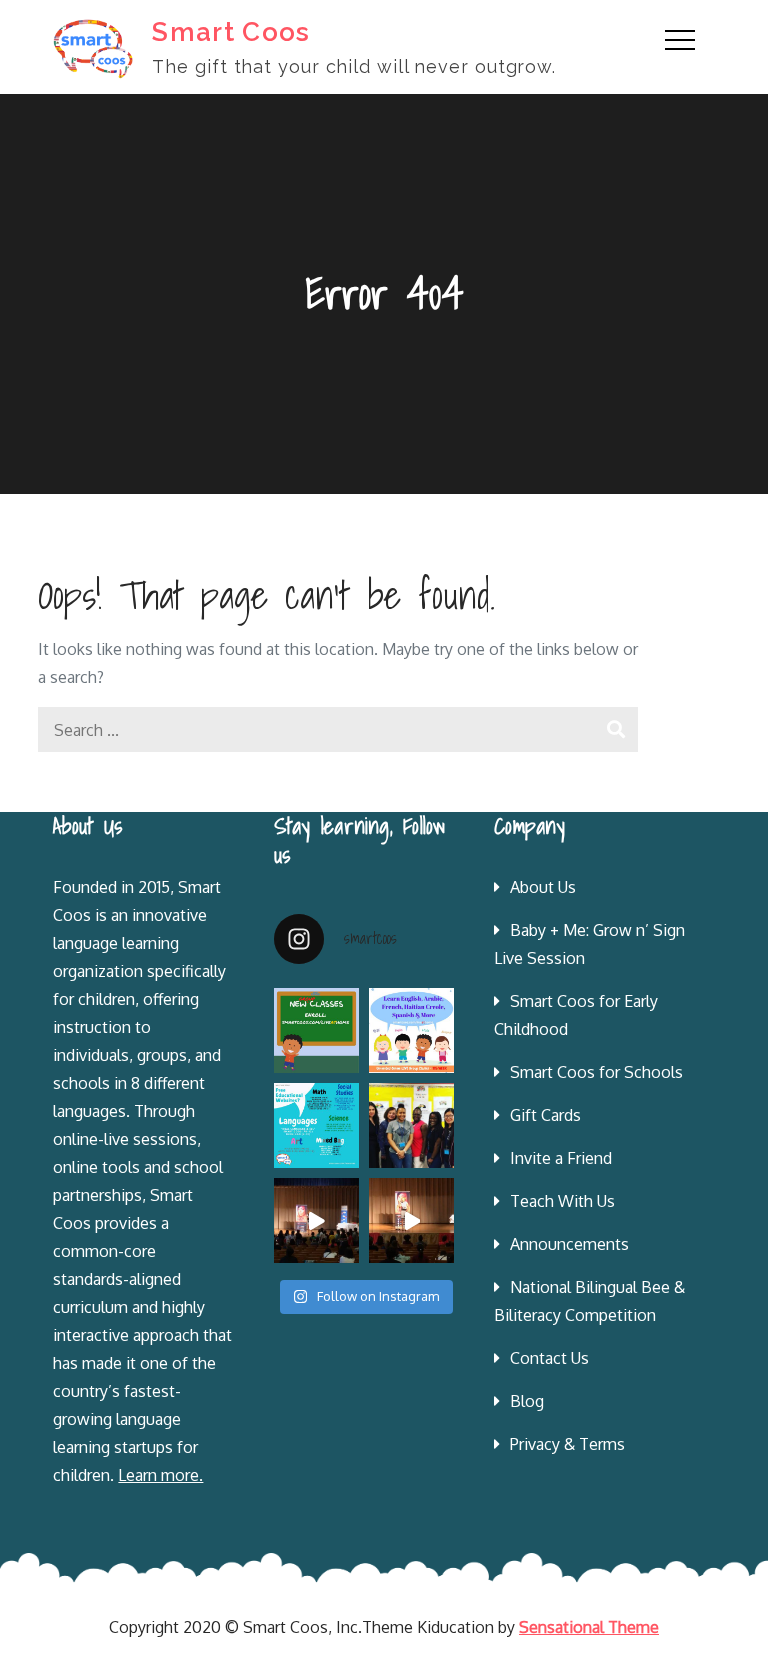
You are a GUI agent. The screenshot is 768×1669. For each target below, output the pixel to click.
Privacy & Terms (567, 1444)
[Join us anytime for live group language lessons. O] (316, 1030)
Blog (527, 1401)
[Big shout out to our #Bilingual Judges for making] (411, 1125)
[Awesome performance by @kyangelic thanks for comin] (411, 1220)
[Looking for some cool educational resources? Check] (316, 1125)
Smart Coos (231, 32)
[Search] (615, 729)
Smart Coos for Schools (596, 1072)
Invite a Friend (561, 1158)
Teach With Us (562, 1201)
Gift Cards (545, 1115)
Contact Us (549, 1358)
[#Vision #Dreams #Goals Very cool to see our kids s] (316, 1220)
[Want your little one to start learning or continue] (411, 1030)
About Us (543, 887)
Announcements (569, 1244)
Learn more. (160, 1475)
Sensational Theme (589, 1627)
